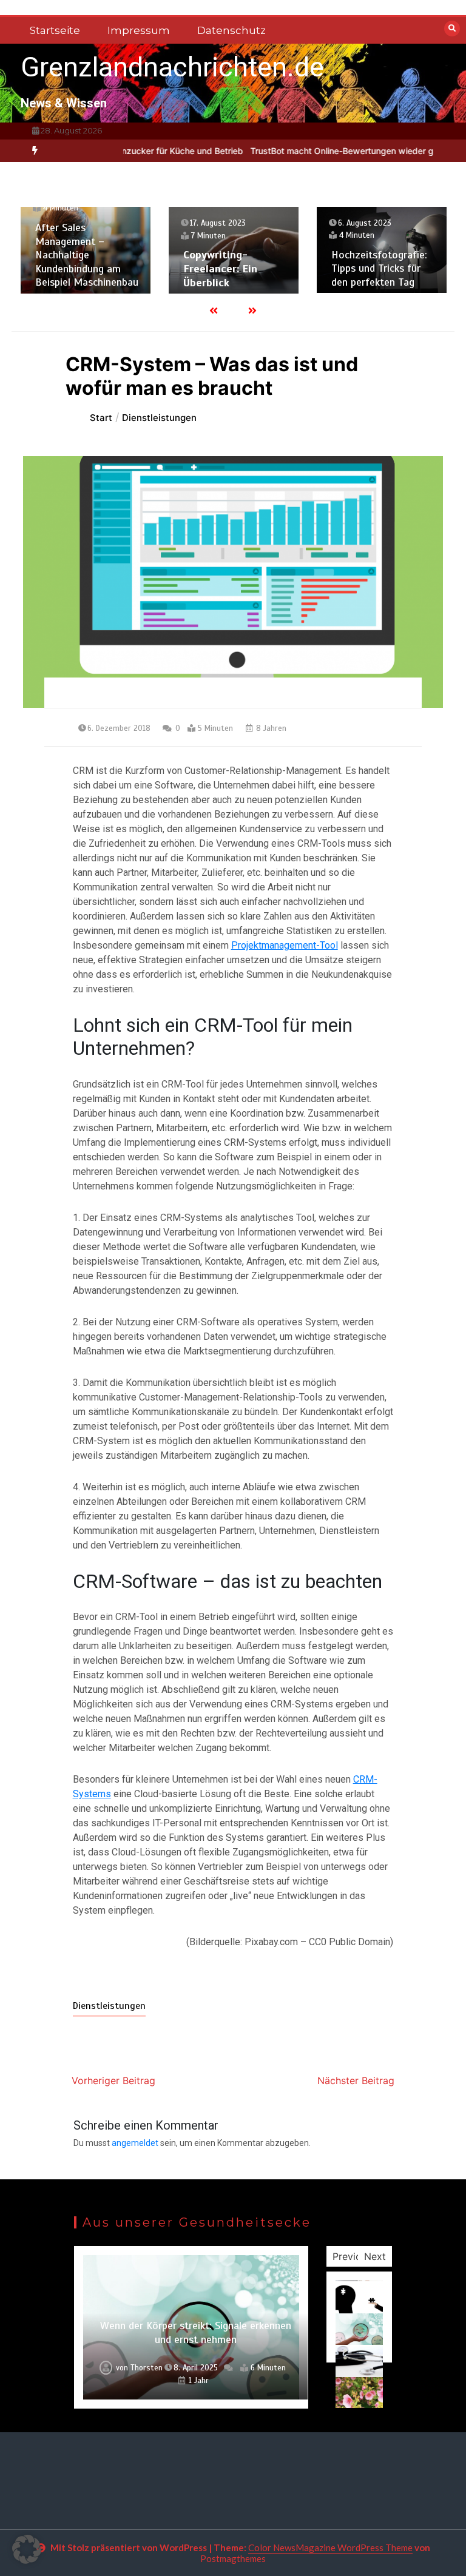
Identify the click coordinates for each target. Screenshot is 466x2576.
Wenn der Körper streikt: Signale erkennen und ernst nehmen (196, 2332)
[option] (331, 151)
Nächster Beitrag (356, 2080)
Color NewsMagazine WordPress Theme (330, 2547)
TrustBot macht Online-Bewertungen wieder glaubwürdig (331, 151)
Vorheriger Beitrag (113, 2080)
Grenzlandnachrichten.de (172, 67)
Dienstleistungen (109, 2006)
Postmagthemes (233, 2558)
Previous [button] (352, 2256)
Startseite (55, 30)
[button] (27, 2549)
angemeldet (135, 2143)
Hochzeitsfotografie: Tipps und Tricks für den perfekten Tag (379, 268)
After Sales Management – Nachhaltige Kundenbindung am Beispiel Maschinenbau (87, 255)
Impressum (139, 30)
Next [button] (375, 2256)
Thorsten (147, 2368)
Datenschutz (231, 30)
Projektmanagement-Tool (285, 945)
